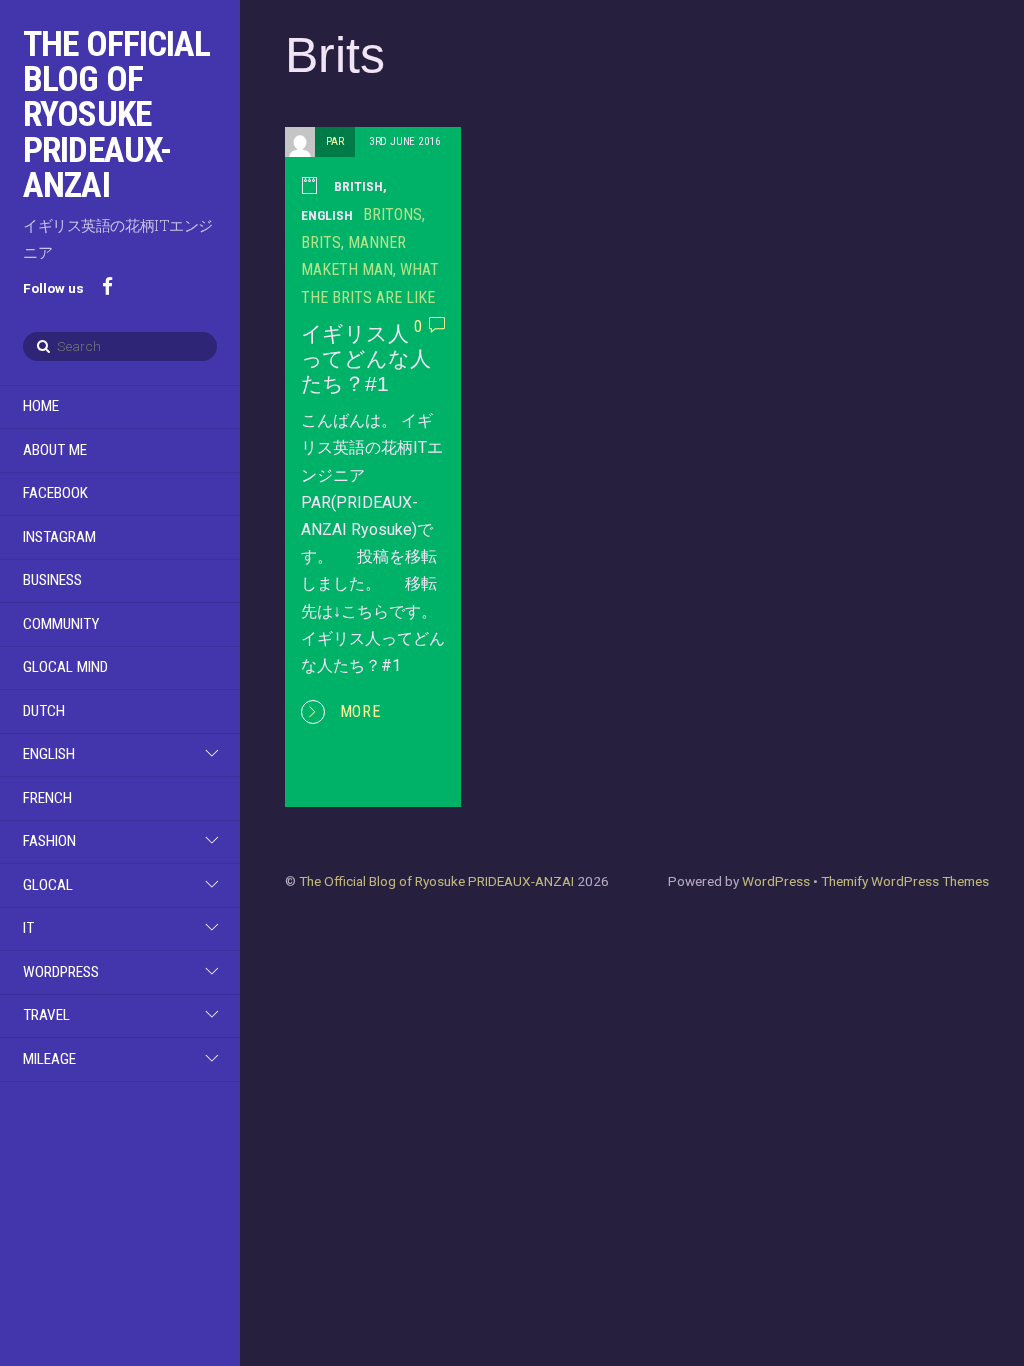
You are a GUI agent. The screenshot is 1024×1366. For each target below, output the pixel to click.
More (361, 711)
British (358, 186)
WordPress (61, 972)
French (47, 798)
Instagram (59, 537)
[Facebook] (108, 285)
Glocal (48, 885)
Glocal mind (65, 667)
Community (61, 624)
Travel (46, 1015)
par (335, 141)
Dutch (44, 711)
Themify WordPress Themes (905, 881)
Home (41, 406)
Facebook (55, 493)
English (49, 754)
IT (28, 928)
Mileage (49, 1059)
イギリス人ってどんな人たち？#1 (366, 358)
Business (52, 580)
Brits (321, 242)
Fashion (49, 841)
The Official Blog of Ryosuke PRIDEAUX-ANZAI (436, 881)
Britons (392, 214)
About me (55, 450)
